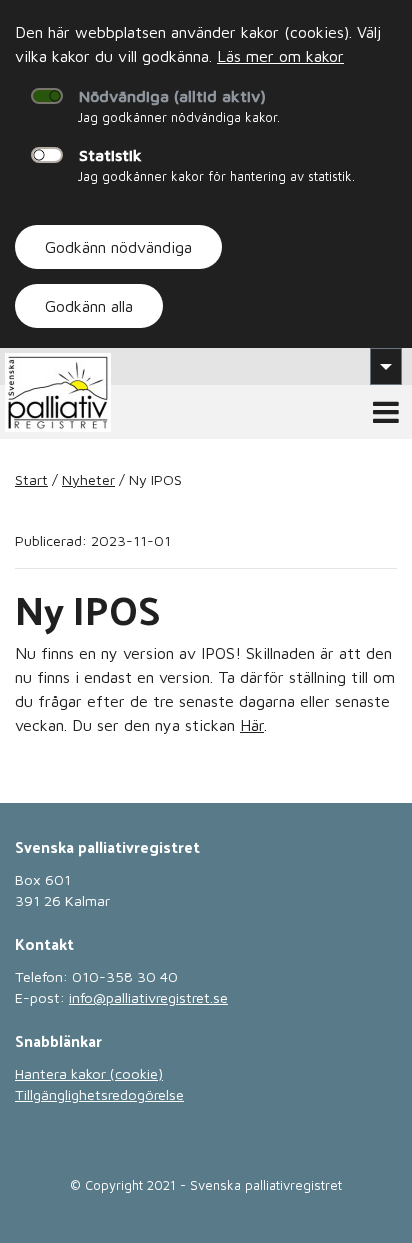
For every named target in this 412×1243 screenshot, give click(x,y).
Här (252, 725)
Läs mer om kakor (280, 56)
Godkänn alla (89, 306)
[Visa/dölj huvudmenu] (386, 412)
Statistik (110, 155)
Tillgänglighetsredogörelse (99, 1094)
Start (31, 479)
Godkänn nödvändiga (118, 247)
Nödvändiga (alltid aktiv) (172, 96)
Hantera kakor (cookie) (89, 1073)
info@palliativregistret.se (148, 997)
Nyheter (88, 479)
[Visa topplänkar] (386, 366)
